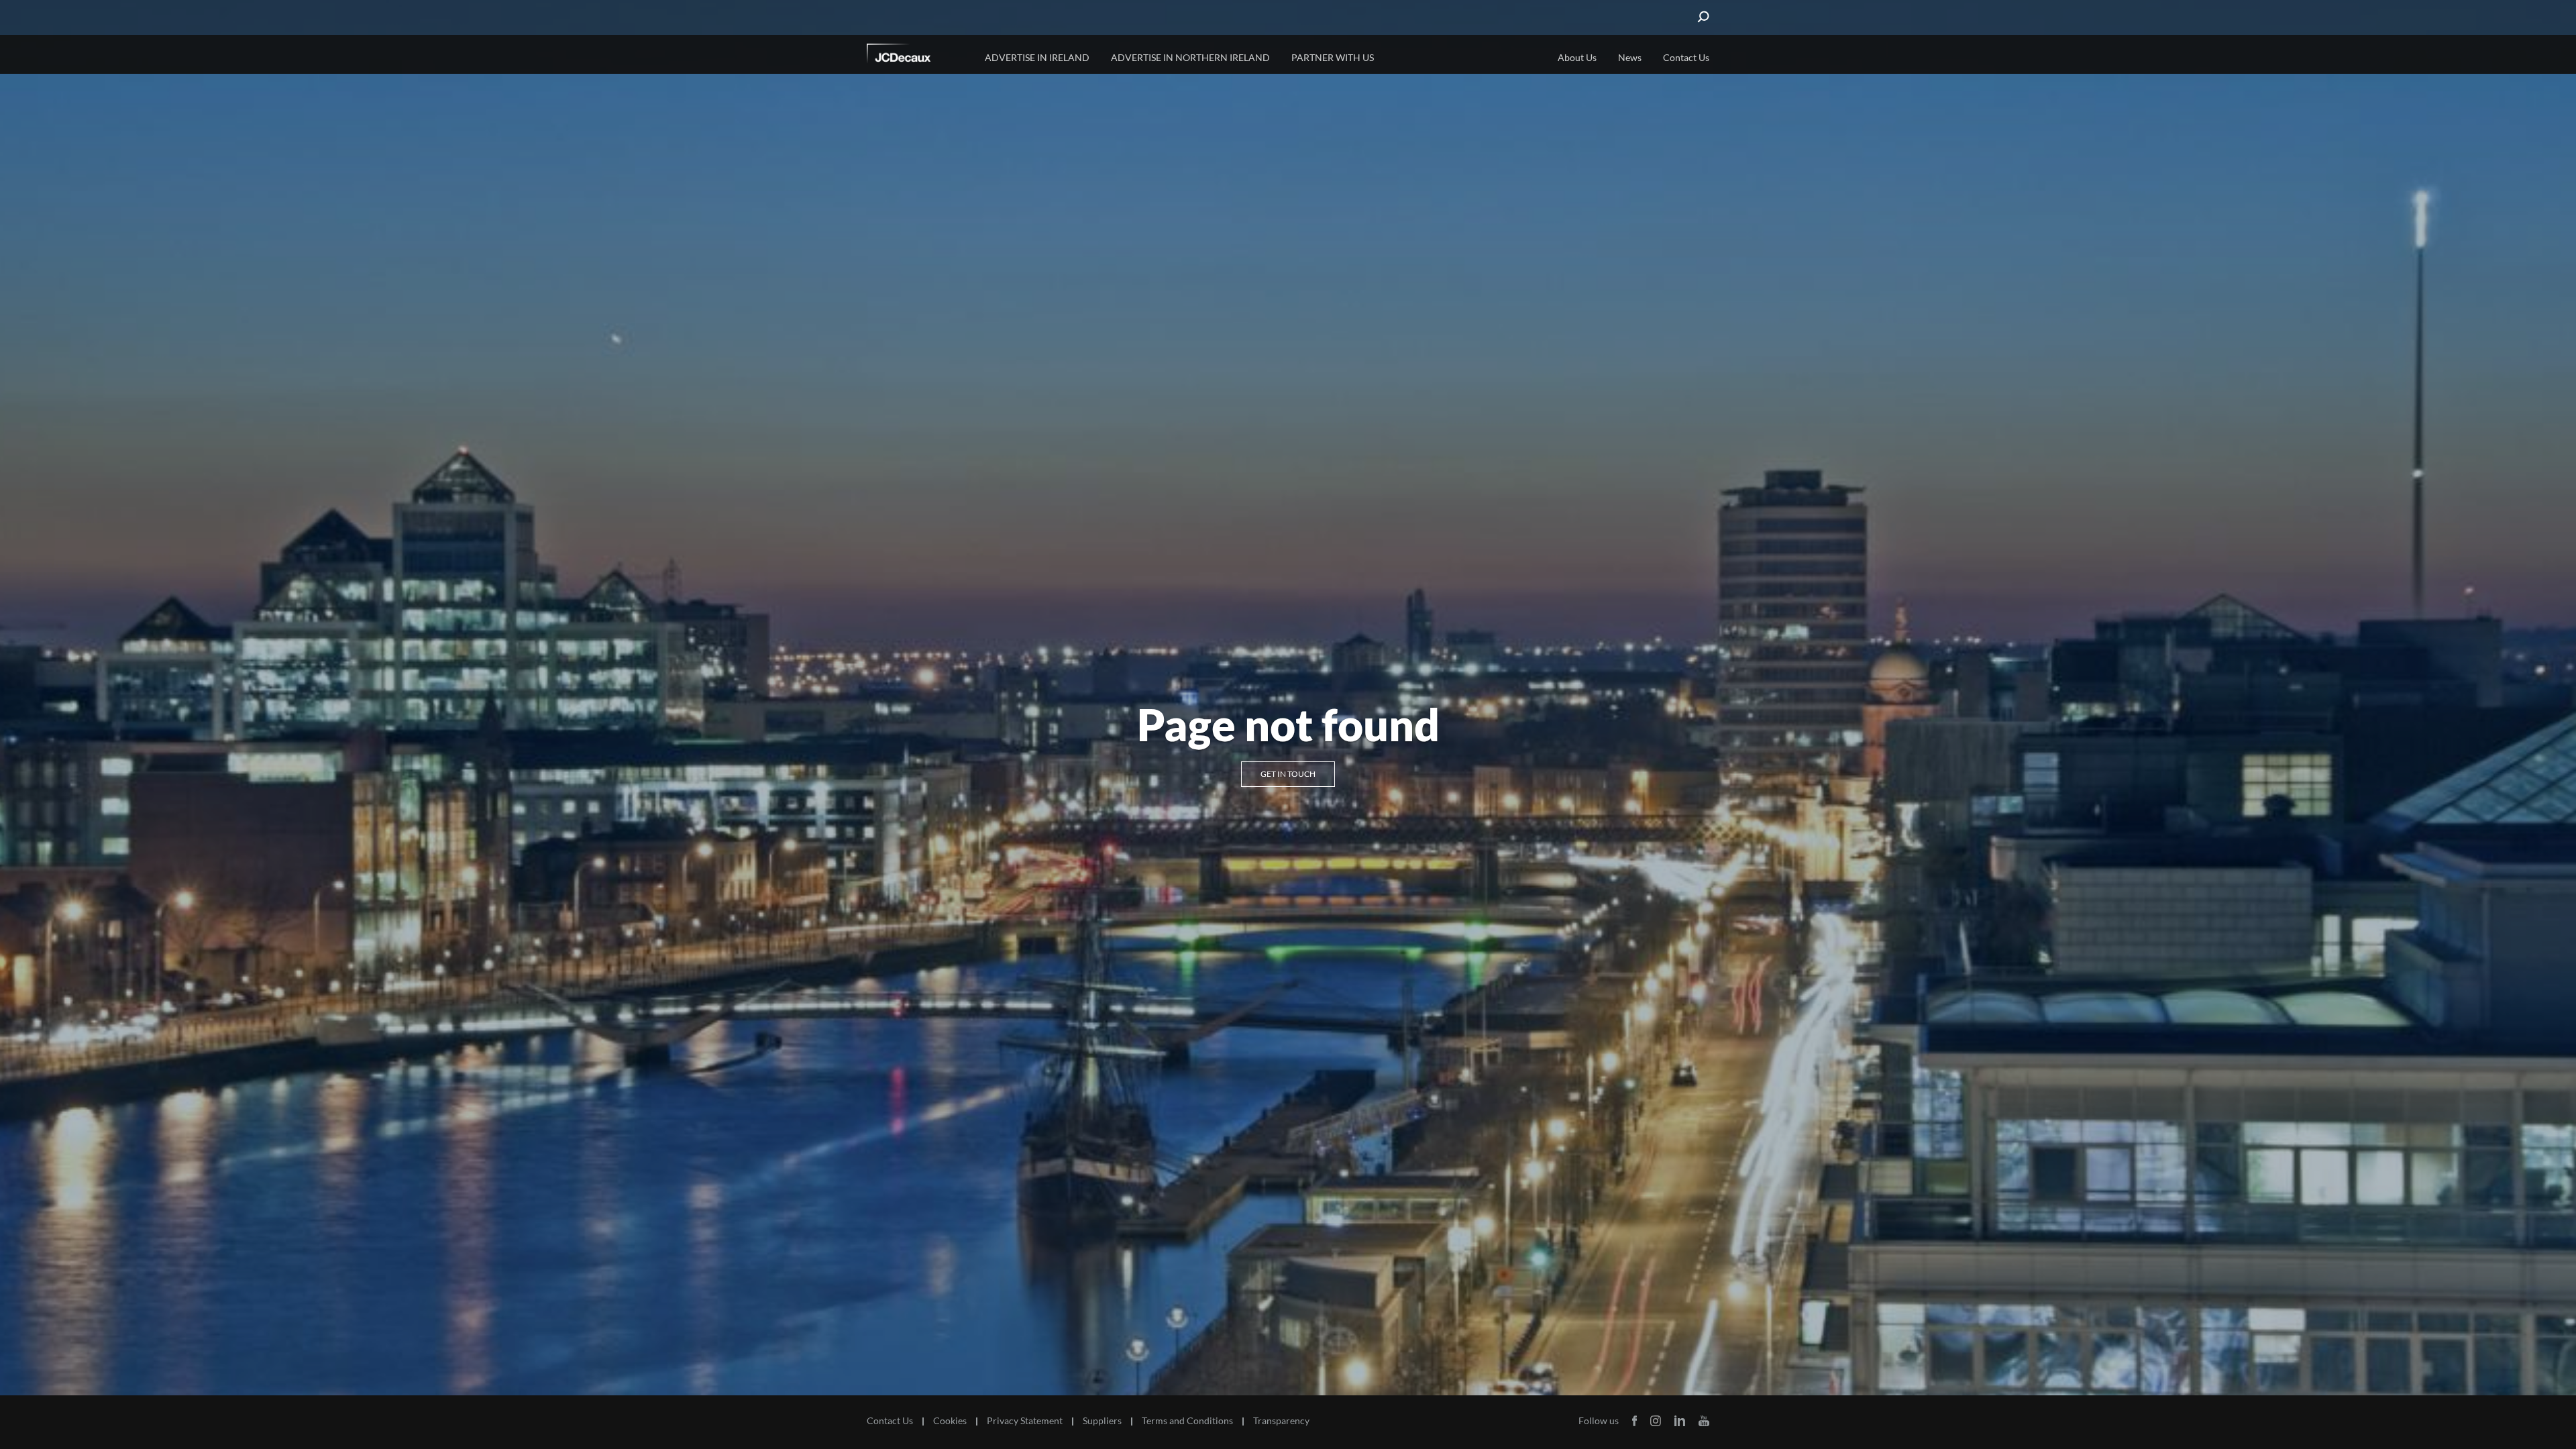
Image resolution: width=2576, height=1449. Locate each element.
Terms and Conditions (1187, 1421)
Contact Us (1686, 57)
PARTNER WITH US (1333, 57)
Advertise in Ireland (1037, 57)
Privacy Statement (1025, 1421)
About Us (1577, 57)
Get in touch (1288, 774)
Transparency (1281, 1421)
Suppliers (1102, 1421)
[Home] (917, 56)
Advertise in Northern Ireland (1190, 57)
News (1630, 57)
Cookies (950, 1421)
